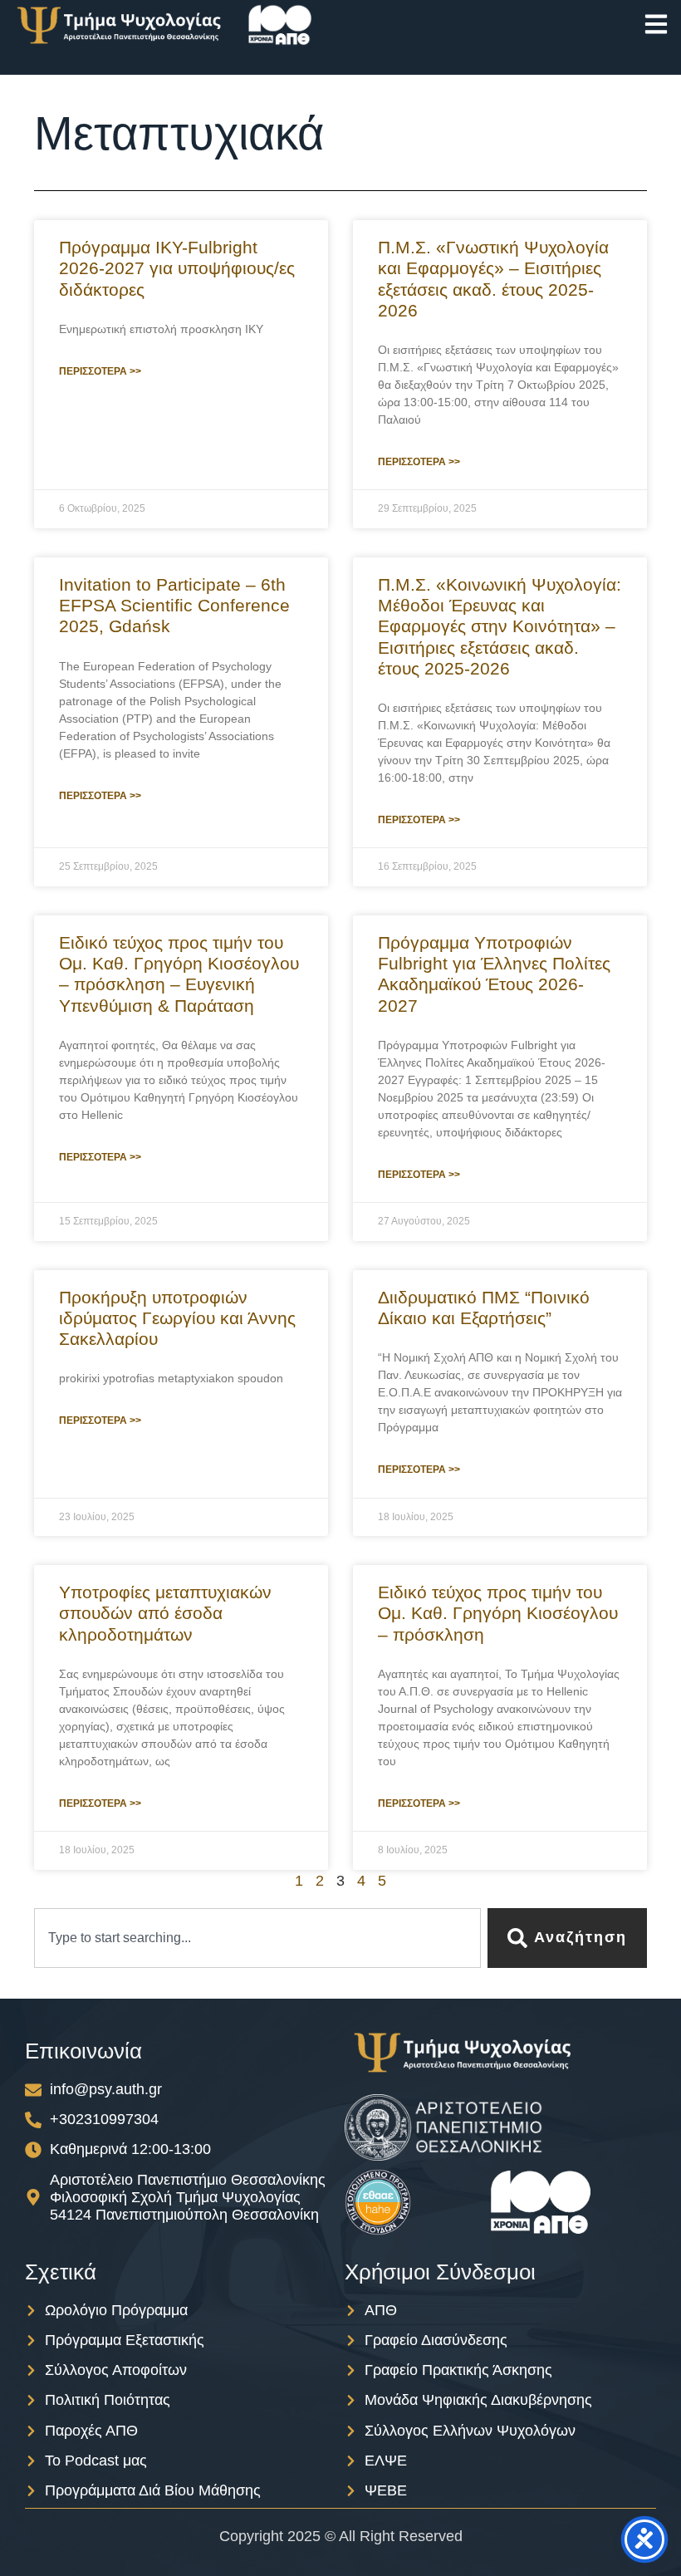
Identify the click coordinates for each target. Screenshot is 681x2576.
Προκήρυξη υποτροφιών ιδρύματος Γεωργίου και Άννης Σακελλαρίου (177, 1318)
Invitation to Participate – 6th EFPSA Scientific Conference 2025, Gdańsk (174, 605)
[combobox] (257, 1938)
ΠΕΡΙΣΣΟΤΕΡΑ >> (100, 371)
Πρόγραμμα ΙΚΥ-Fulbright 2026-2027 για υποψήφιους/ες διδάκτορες (177, 268)
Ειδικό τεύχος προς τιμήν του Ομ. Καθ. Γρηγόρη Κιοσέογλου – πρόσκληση (498, 1613)
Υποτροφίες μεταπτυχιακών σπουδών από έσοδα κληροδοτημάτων (165, 1613)
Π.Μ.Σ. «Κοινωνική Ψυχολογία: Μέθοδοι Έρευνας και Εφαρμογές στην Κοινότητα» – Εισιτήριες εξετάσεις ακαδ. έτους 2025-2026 (500, 626)
